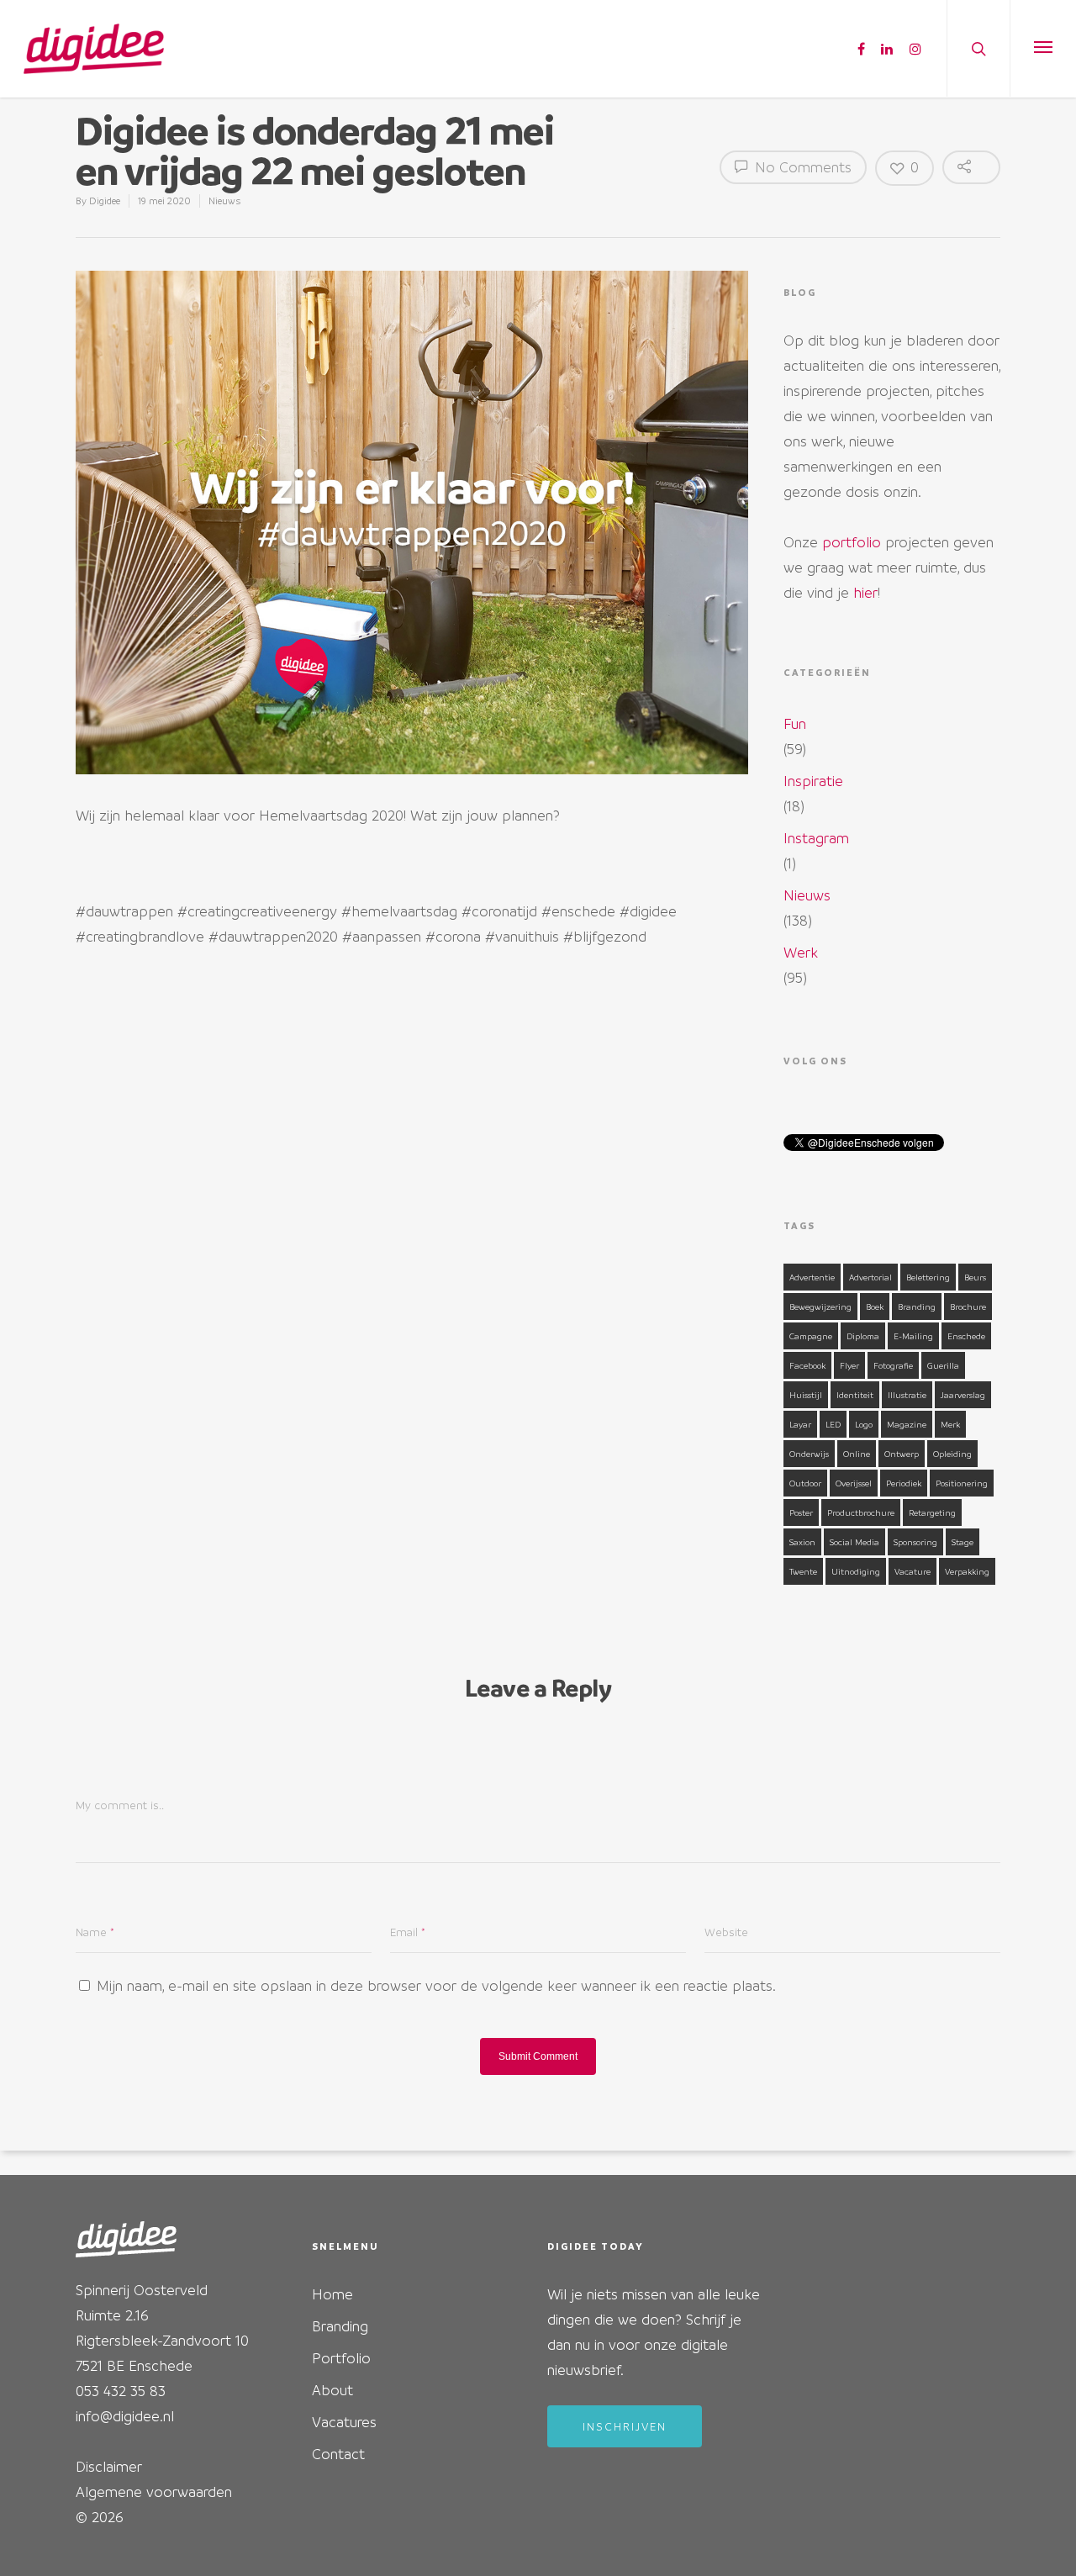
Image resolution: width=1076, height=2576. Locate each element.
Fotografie (893, 1365)
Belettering (928, 1277)
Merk (950, 1424)
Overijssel (854, 1483)
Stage (963, 1542)
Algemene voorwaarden (154, 2492)
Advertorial (870, 1277)
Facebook (807, 1365)
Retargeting (932, 1512)
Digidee (105, 201)
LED (833, 1424)
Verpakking (967, 1571)
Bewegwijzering (820, 1306)
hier (865, 592)
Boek (875, 1306)
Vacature (912, 1571)
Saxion (802, 1542)
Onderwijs (809, 1454)
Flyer (849, 1365)
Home (332, 2294)
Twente (803, 1571)
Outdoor (805, 1483)
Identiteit (855, 1395)
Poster (801, 1512)
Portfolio (341, 2358)
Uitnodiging (856, 1571)
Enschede (966, 1336)
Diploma (863, 1336)
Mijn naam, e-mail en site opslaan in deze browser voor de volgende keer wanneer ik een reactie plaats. (436, 1985)
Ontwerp (902, 1454)
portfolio (852, 542)
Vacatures (344, 2422)
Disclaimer (109, 2466)
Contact (338, 2454)
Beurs (975, 1277)
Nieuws (224, 201)
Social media (854, 1542)
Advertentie (812, 1277)
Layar (800, 1424)
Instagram (816, 838)
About (332, 2390)
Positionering (962, 1483)
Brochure (968, 1306)
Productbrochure (861, 1512)
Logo (864, 1424)
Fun (795, 723)
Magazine (907, 1424)
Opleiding (952, 1454)
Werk (801, 952)
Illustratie (907, 1395)
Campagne (811, 1336)
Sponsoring (915, 1542)
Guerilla (943, 1365)
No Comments (801, 167)
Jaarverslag (963, 1395)
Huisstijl (806, 1395)
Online (857, 1454)
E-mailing (913, 1336)
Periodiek (904, 1483)
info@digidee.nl (125, 2416)
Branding (917, 1306)
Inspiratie (813, 781)
